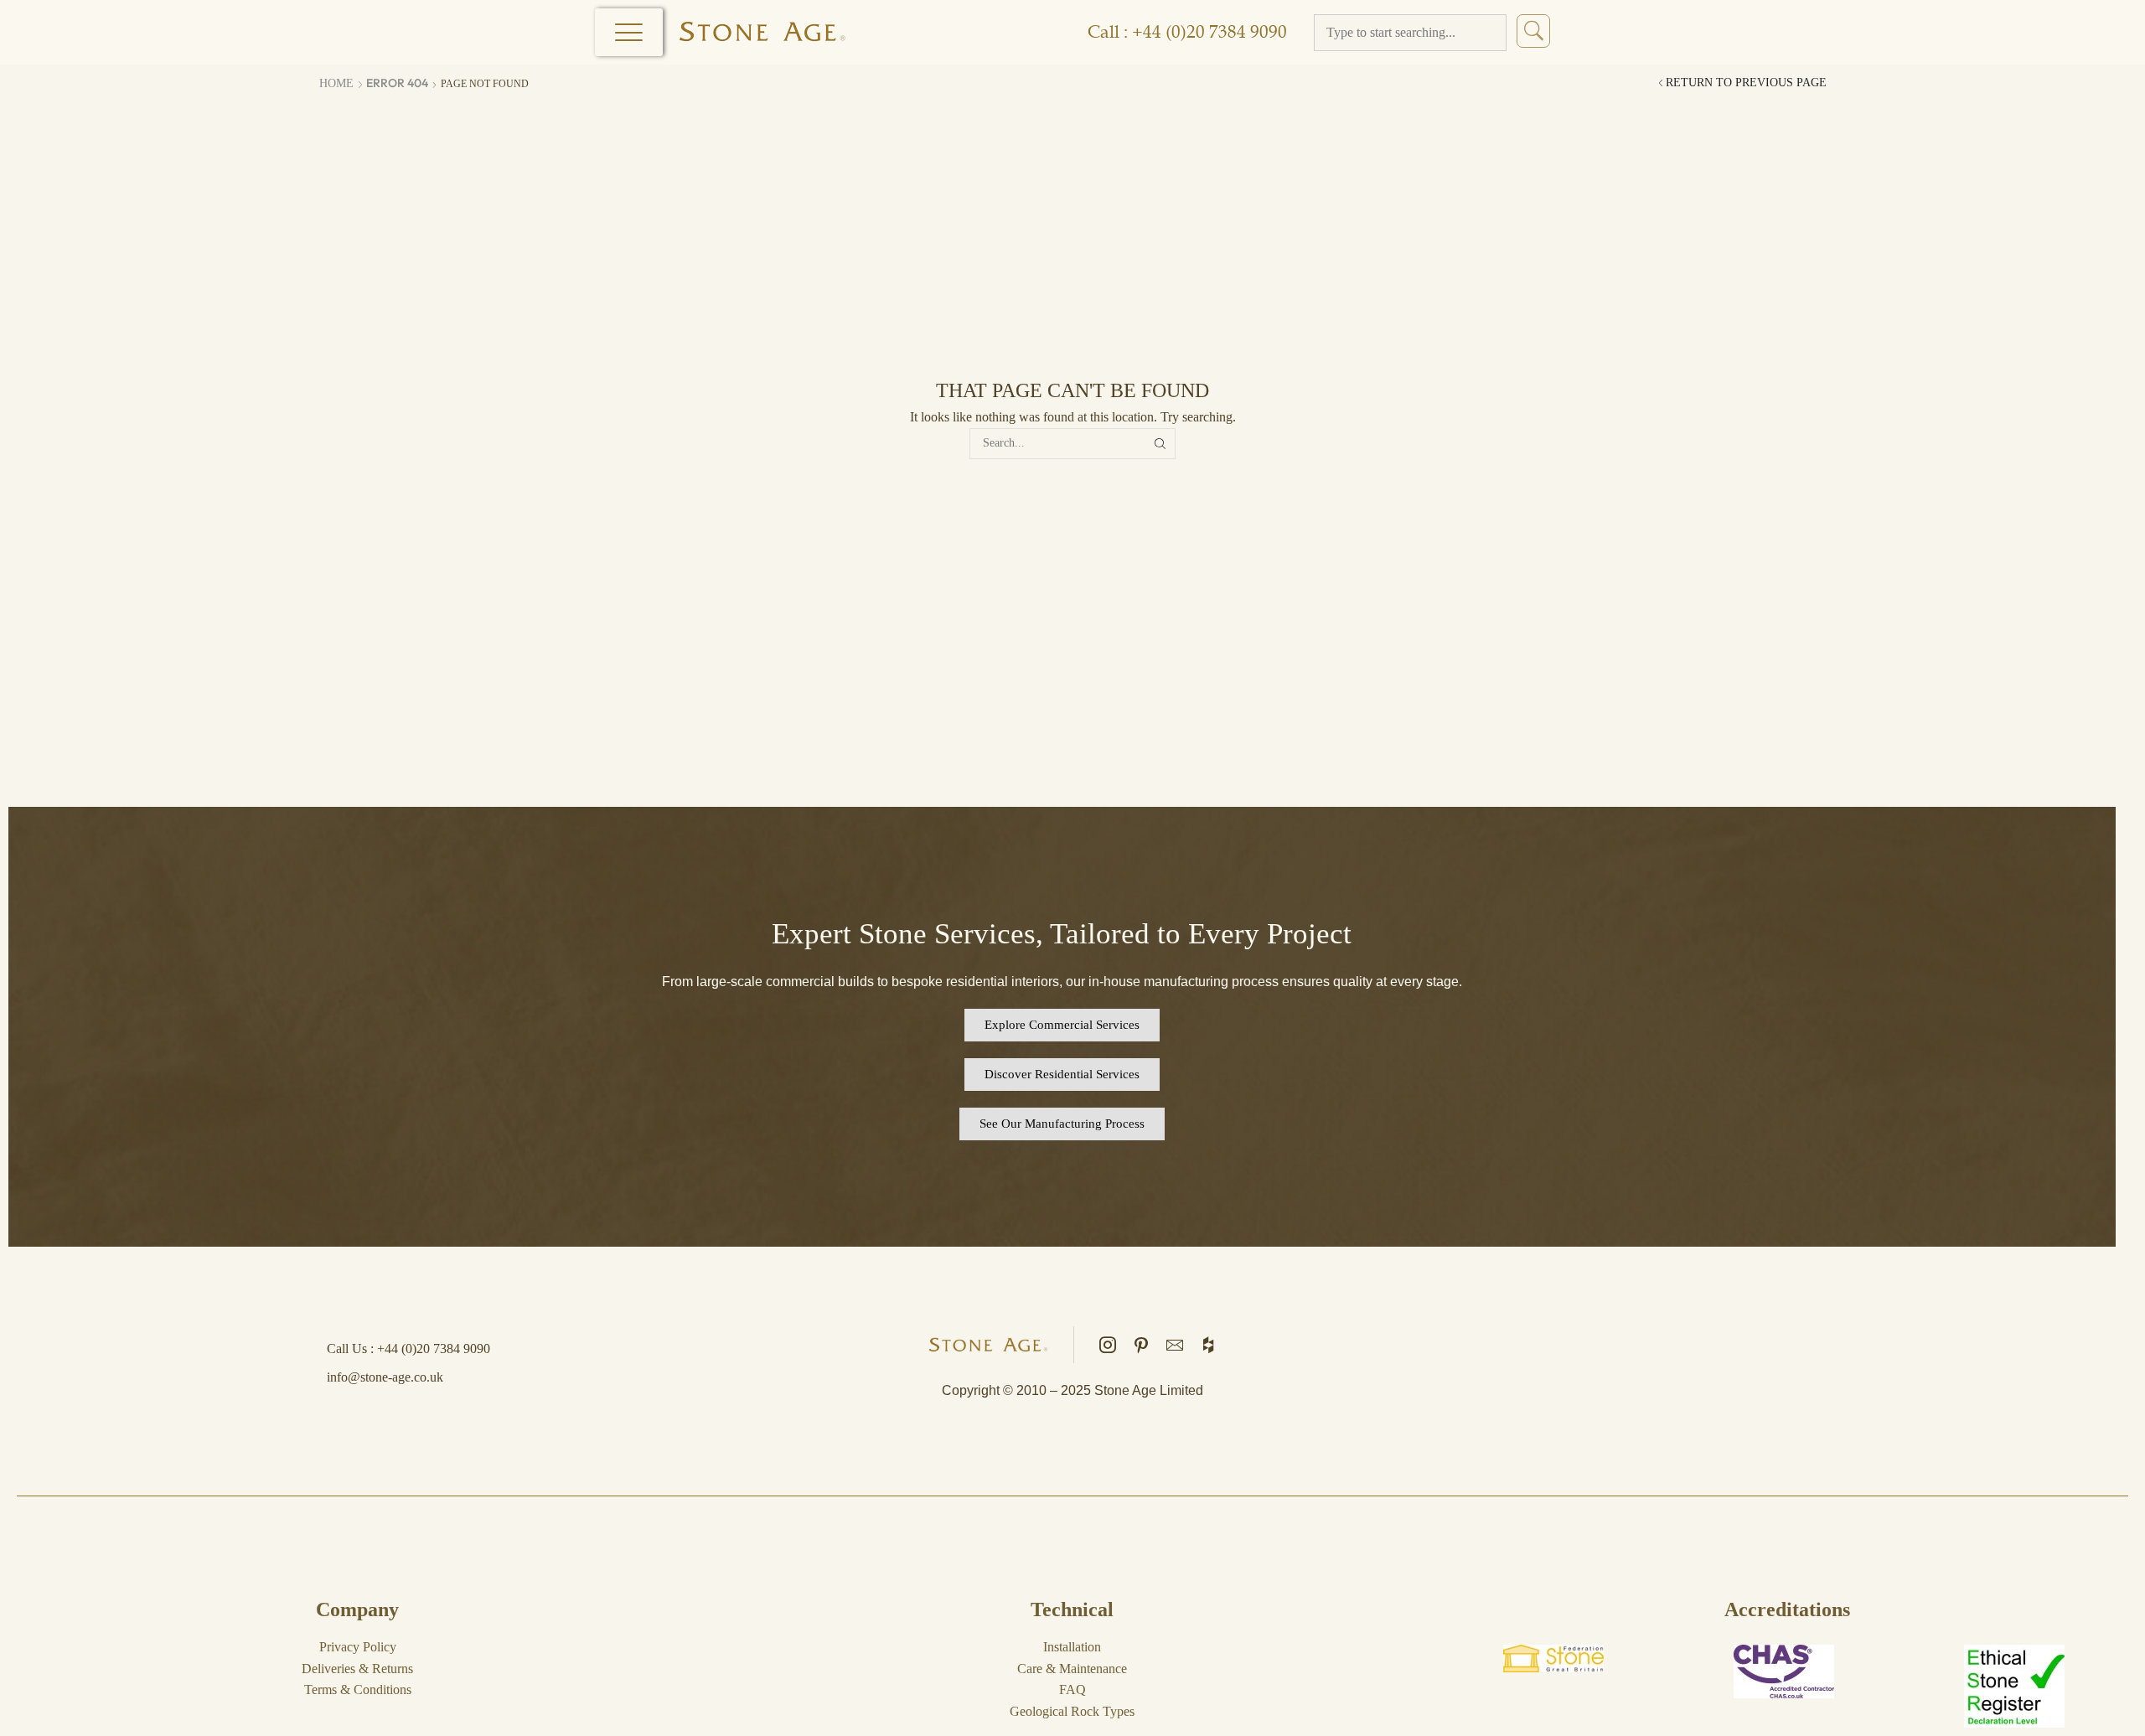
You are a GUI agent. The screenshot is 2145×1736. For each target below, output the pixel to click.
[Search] (1533, 31)
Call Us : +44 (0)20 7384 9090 (408, 1348)
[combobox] (1410, 33)
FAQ (1072, 1689)
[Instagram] (1108, 1345)
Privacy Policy (358, 1647)
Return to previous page (1746, 83)
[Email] (1175, 1345)
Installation (1072, 1647)
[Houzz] (1208, 1345)
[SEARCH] (1160, 444)
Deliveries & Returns (357, 1669)
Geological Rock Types (1072, 1711)
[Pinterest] (1141, 1345)
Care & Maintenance (1072, 1669)
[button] (1062, 1025)
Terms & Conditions (358, 1689)
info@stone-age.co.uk (385, 1377)
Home (336, 83)
